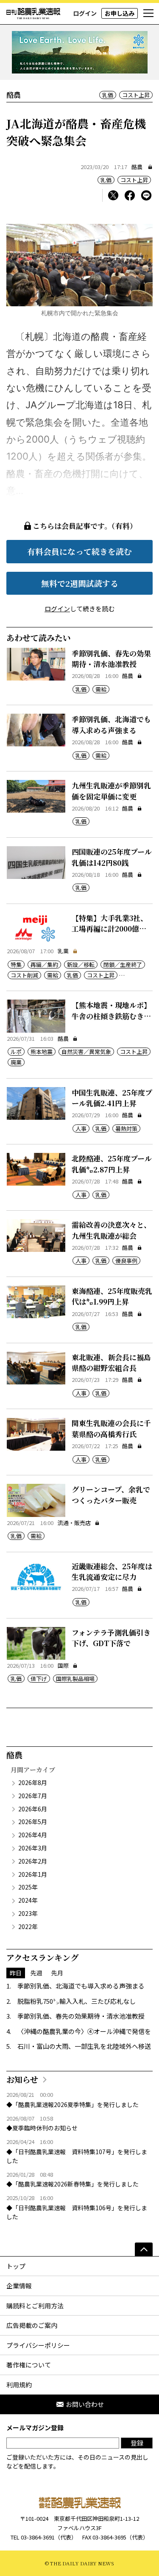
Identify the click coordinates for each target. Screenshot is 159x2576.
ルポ (16, 1052)
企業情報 (19, 2286)
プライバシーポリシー (38, 2345)
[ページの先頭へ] (144, 2249)
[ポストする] (113, 195)
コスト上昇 (136, 95)
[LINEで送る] (146, 195)
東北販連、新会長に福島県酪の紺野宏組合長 (111, 1363)
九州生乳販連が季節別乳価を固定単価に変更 (111, 791)
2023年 (28, 1913)
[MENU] (148, 14)
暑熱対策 (126, 1128)
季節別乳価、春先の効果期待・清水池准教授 (111, 659)
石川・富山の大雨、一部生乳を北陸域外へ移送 (84, 2046)
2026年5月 (33, 1822)
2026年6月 (33, 1809)
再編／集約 (44, 965)
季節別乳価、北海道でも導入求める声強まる (111, 724)
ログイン (85, 13)
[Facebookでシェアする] (130, 195)
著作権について (29, 2365)
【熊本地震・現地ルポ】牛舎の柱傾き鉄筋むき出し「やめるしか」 (111, 1016)
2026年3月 (33, 1848)
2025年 (28, 1887)
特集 (16, 965)
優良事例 (126, 1261)
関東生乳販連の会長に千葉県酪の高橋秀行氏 (111, 1428)
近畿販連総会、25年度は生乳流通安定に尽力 (112, 1572)
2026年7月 (33, 1796)
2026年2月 (33, 1861)
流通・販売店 (74, 1523)
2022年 (28, 1926)
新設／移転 (81, 965)
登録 (137, 2443)
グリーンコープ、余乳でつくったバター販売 (111, 1495)
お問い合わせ (85, 2404)
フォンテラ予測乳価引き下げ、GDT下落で (111, 1638)
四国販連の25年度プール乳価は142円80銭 (112, 857)
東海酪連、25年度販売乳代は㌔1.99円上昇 (112, 1296)
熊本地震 (42, 1052)
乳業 (63, 951)
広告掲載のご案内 (32, 2325)
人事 (81, 1128)
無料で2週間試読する (80, 583)
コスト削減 (24, 975)
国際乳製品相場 (75, 1679)
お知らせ (22, 2079)
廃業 (16, 1062)
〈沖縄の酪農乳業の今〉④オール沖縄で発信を (84, 2031)
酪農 (137, 167)
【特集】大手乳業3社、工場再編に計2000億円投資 (110, 929)
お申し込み (120, 13)
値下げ (39, 1679)
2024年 (28, 1900)
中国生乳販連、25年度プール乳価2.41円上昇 (112, 1098)
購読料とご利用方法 (35, 2306)
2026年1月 (33, 1874)
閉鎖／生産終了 (123, 965)
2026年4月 (33, 1835)
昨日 (16, 1973)
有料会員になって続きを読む (79, 551)
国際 (63, 1665)
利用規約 (19, 2385)
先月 (57, 1973)
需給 (101, 689)
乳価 (108, 95)
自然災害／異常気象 (86, 1052)
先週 (36, 1973)
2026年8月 (33, 1782)
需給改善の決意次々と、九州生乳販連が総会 (111, 1230)
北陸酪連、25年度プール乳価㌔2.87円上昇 (112, 1164)
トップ (16, 2266)
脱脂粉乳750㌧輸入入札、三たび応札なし (77, 2001)
